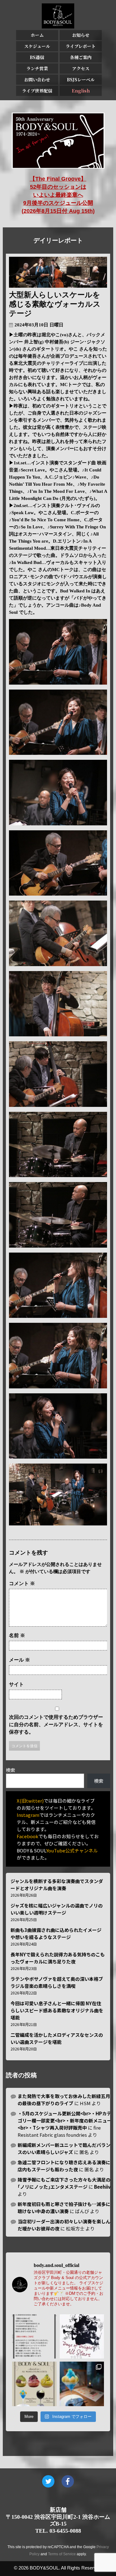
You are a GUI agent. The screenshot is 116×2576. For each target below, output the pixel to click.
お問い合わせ (37, 80)
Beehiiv (102, 2187)
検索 (11, 1770)
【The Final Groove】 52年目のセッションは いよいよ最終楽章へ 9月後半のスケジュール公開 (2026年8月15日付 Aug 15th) (58, 195)
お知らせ (81, 35)
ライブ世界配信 (37, 91)
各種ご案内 (81, 57)
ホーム (37, 35)
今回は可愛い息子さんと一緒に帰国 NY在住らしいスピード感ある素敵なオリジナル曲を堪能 (57, 2010)
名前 (17, 1635)
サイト (16, 1684)
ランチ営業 (37, 68)
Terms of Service (62, 2554)
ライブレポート (81, 46)
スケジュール (37, 46)
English (81, 91)
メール (19, 1660)
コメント (22, 1583)
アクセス (81, 68)
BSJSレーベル (81, 80)
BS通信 (37, 57)
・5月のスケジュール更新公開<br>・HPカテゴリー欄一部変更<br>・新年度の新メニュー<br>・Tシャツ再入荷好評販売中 (65, 2120)
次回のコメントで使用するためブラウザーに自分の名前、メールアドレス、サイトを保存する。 (56, 1725)
